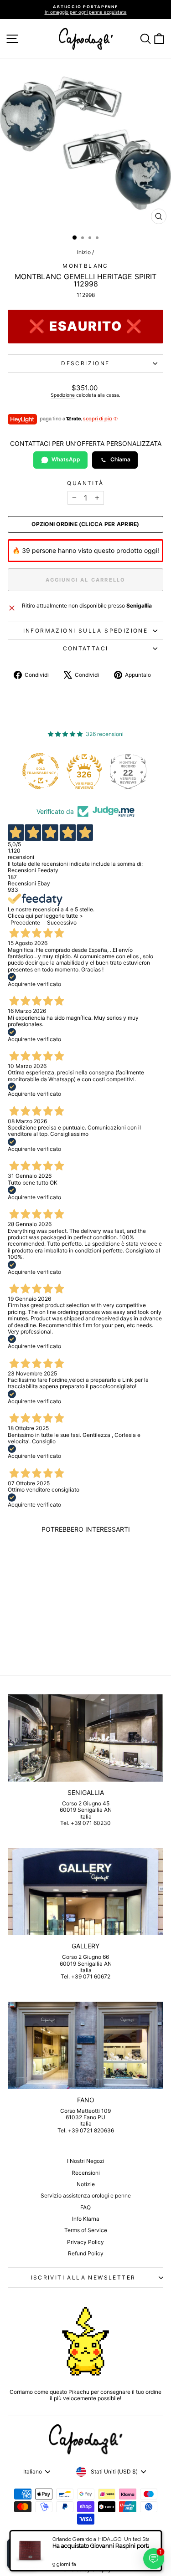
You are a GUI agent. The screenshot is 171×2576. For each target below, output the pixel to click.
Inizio (84, 252)
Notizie (86, 2184)
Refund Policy (86, 2253)
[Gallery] (85, 1891)
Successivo (62, 923)
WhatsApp (66, 459)
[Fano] (85, 2045)
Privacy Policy (85, 2242)
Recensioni (86, 2173)
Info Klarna (86, 2219)
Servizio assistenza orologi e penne (86, 2195)
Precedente (25, 923)
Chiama (120, 459)
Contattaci (86, 648)
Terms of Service (86, 2230)
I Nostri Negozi (86, 2161)
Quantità (85, 483)
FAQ (85, 2207)
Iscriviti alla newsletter (83, 2277)
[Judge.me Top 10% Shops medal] (133, 771)
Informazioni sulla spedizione (86, 631)
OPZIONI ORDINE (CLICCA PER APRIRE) (85, 524)
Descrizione (85, 363)
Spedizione (63, 395)
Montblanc (85, 266)
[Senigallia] (85, 1738)
